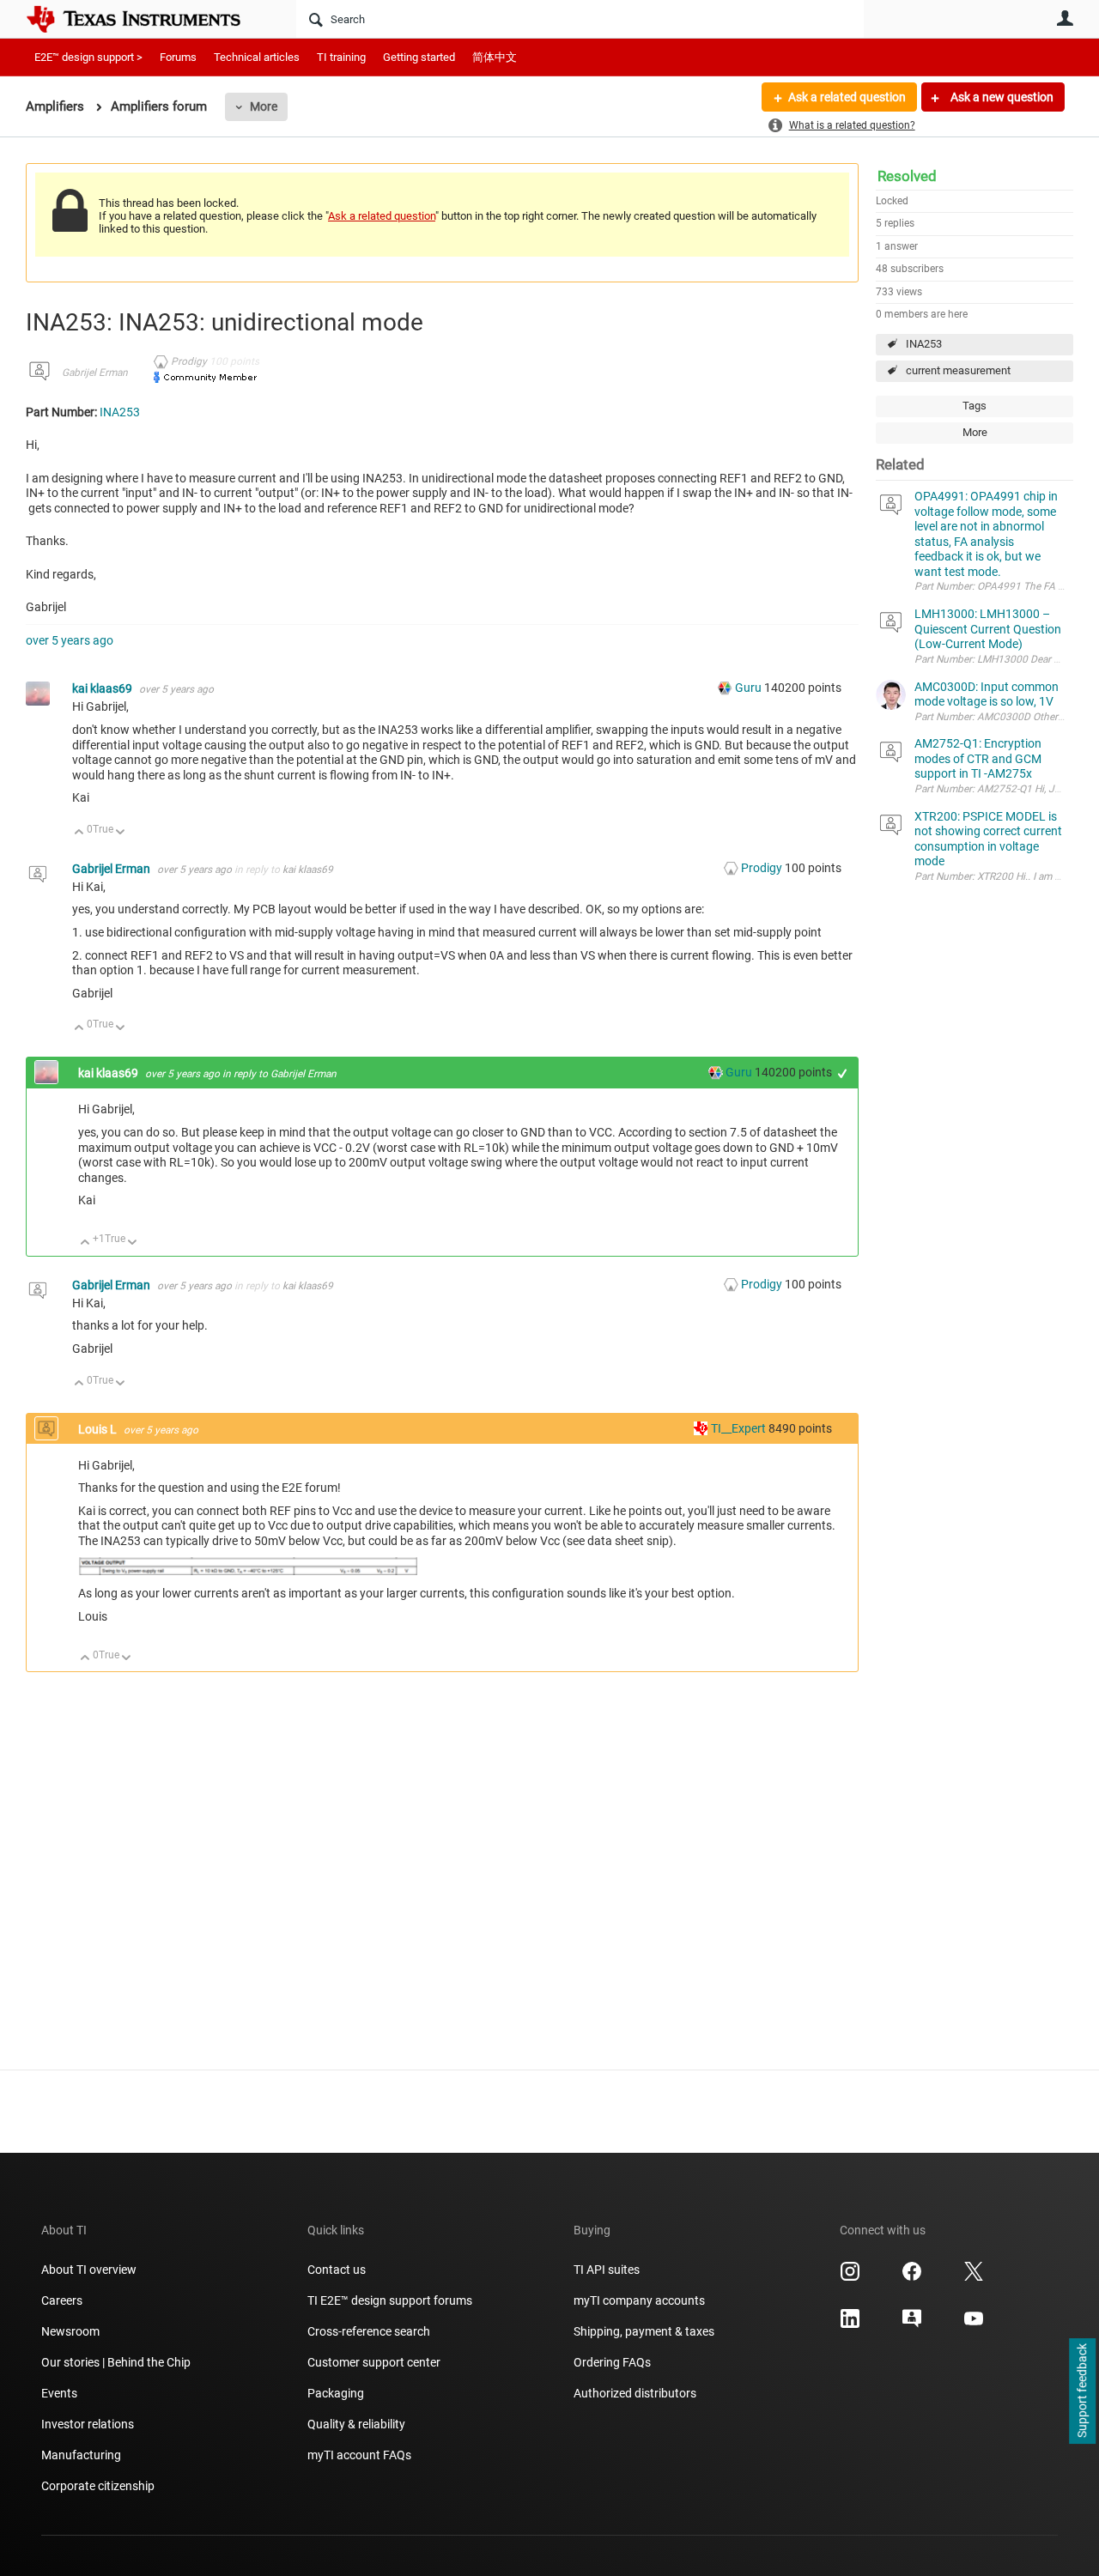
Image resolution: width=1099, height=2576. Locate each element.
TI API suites (607, 2270)
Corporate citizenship (98, 2486)
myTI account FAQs (359, 2455)
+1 (843, 1073)
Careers (62, 2300)
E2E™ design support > (88, 57)
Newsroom (70, 2331)
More (264, 106)
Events (59, 2393)
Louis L (99, 1429)
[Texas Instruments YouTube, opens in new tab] (974, 2324)
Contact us (337, 2270)
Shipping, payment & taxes (644, 2331)
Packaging (336, 2393)
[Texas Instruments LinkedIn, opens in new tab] (850, 2324)
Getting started (419, 57)
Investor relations (88, 2424)
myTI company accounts (639, 2300)
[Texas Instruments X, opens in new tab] (974, 2277)
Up (79, 833)
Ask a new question (1001, 97)
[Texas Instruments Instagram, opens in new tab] (850, 2277)
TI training (341, 57)
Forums (178, 57)
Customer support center (374, 2362)
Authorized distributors (635, 2393)
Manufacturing (81, 2455)
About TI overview (89, 2270)
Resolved (907, 176)
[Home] (146, 19)
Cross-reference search (369, 2331)
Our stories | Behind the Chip (116, 2362)
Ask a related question (847, 97)
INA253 (924, 344)
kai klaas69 (103, 688)
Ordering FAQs (612, 2362)
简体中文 (495, 57)
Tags (975, 406)
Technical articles (257, 57)
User (1065, 18)
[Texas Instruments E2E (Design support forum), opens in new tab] (912, 2324)
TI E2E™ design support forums (390, 2300)
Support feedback (1082, 2391)
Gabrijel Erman (95, 373)
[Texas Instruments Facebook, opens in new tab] (912, 2277)
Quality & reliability (356, 2424)
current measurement (958, 370)
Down (121, 833)
